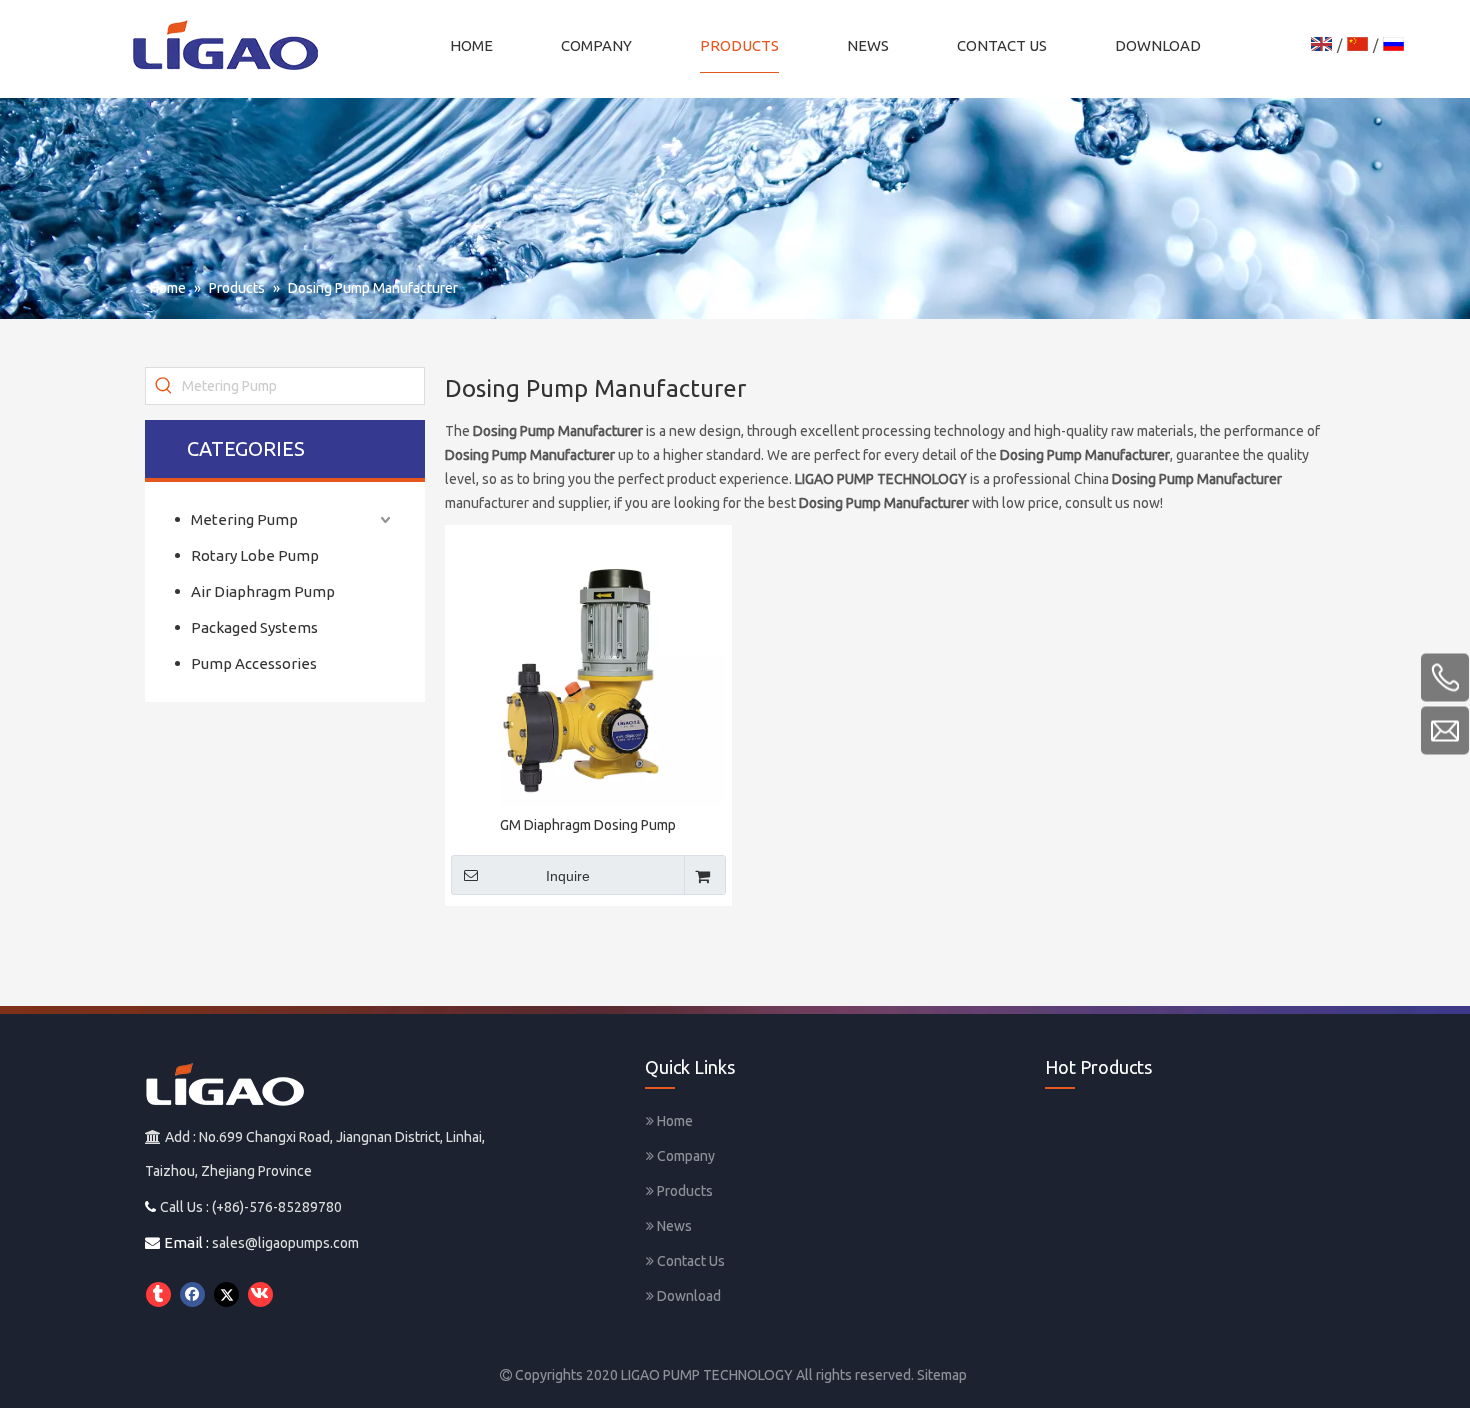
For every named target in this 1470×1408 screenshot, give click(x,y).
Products (683, 1191)
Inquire (568, 876)
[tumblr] (158, 1294)
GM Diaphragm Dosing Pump (588, 825)
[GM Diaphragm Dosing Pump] (588, 669)
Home (673, 1121)
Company (684, 1156)
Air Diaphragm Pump (263, 591)
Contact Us (689, 1261)
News (673, 1226)
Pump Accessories (254, 663)
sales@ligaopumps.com (285, 1243)
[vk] (260, 1294)
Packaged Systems (254, 627)
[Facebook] (192, 1294)
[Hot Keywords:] (164, 386)
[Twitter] (226, 1294)
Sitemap (942, 1375)
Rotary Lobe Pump (255, 555)
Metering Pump (244, 519)
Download (687, 1296)
